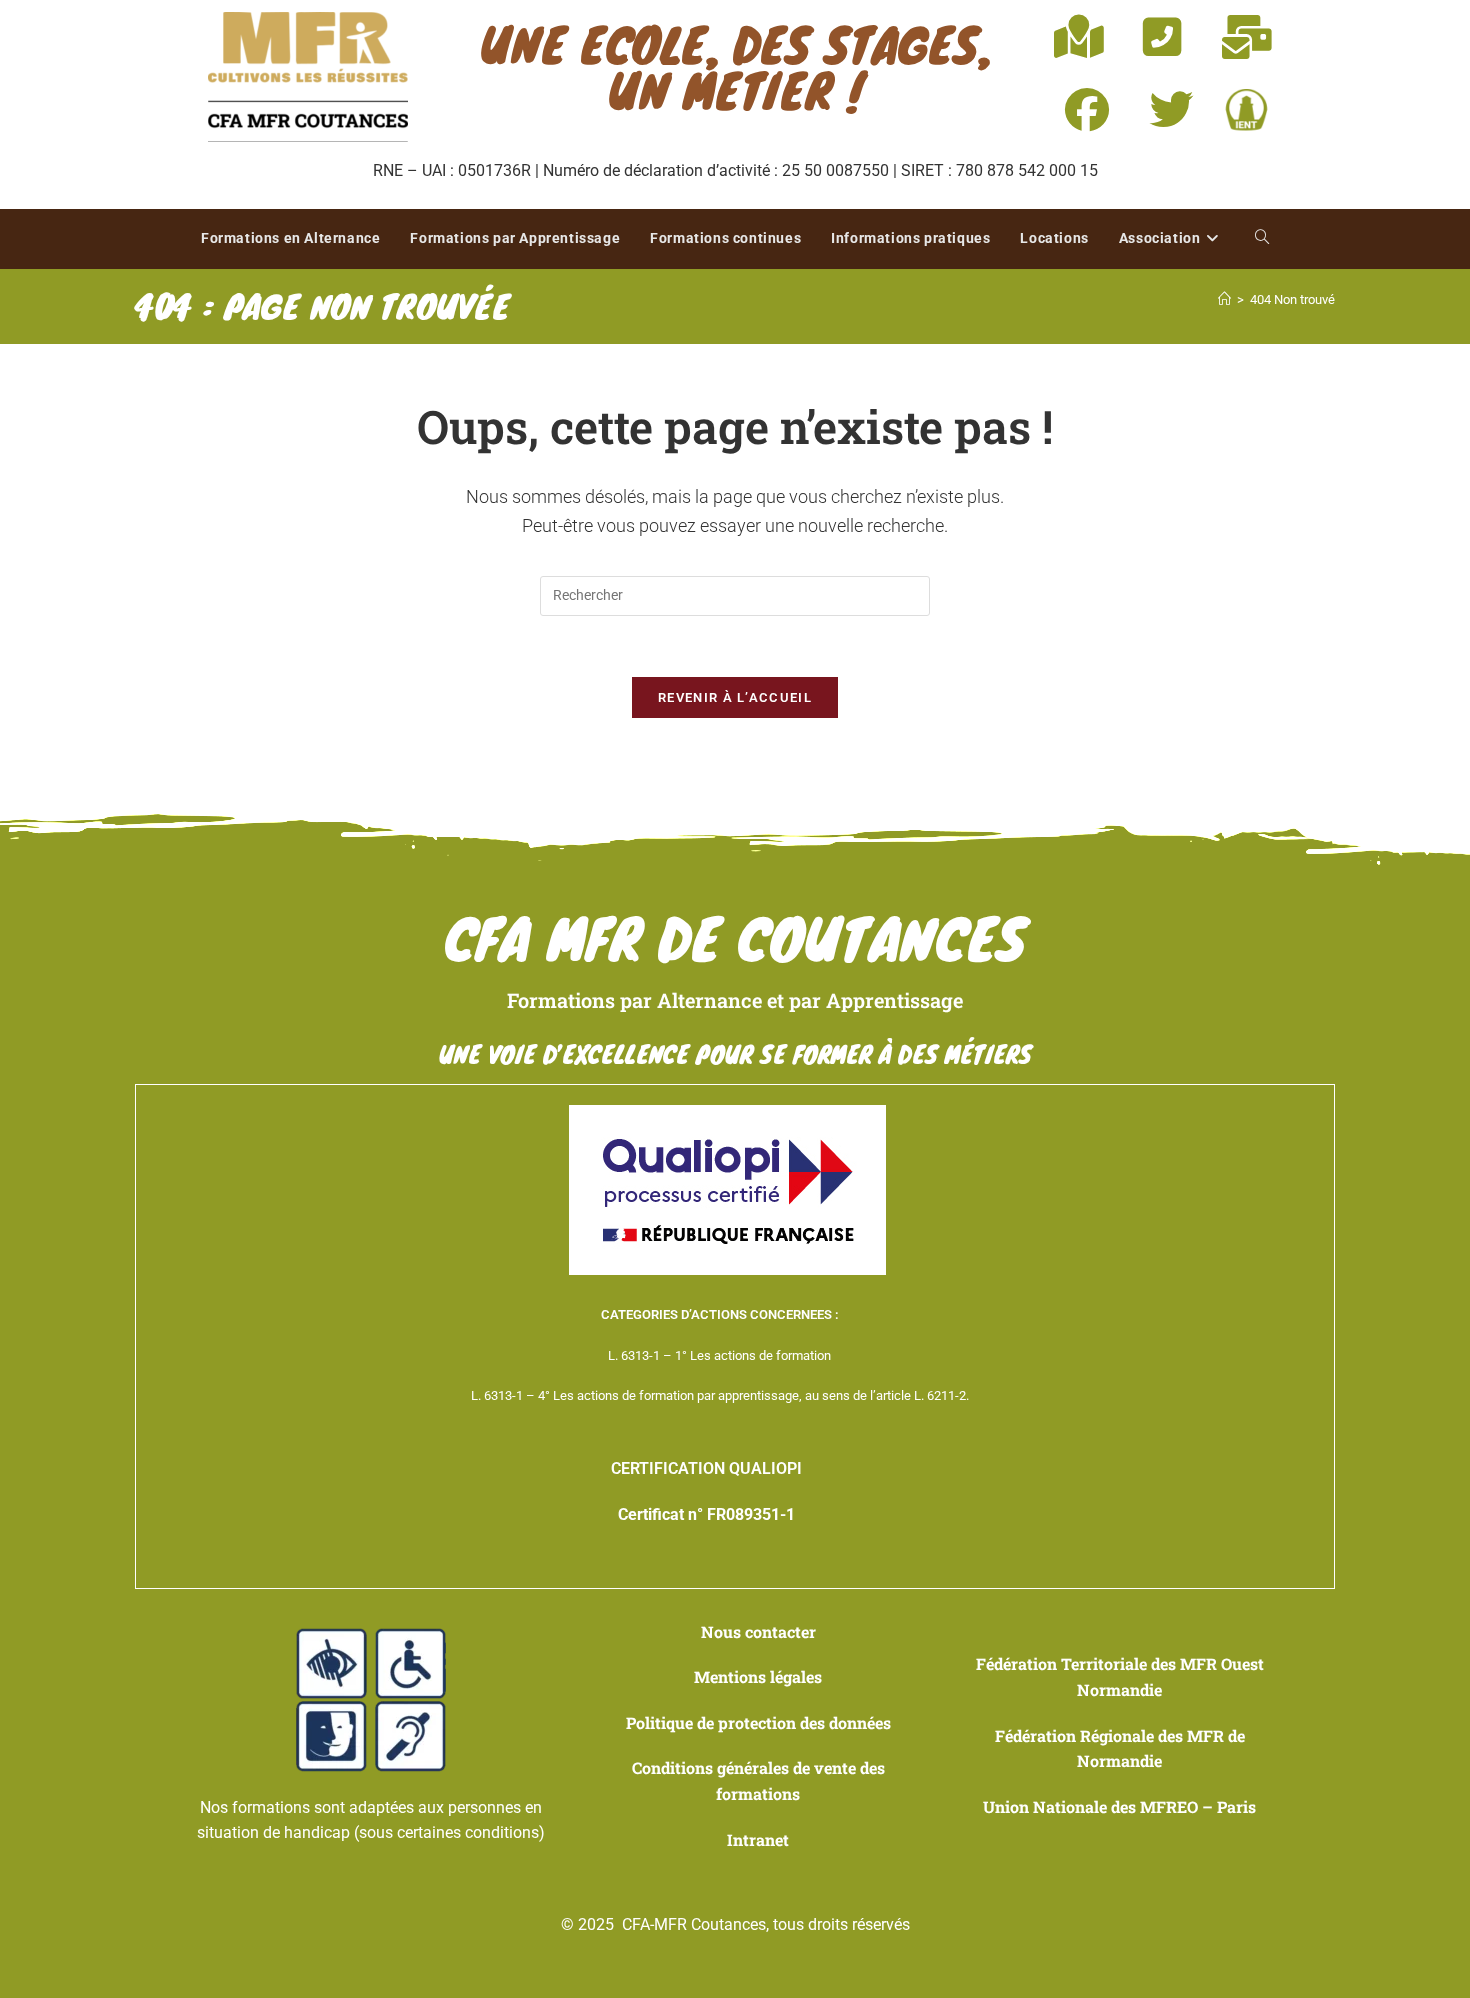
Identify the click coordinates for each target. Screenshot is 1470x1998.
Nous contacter (758, 1631)
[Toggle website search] (1262, 239)
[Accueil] (1224, 299)
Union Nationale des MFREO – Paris (1119, 1806)
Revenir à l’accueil (735, 697)
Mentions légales (758, 1676)
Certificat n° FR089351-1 (706, 1514)
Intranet (758, 1839)
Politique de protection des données (758, 1722)
